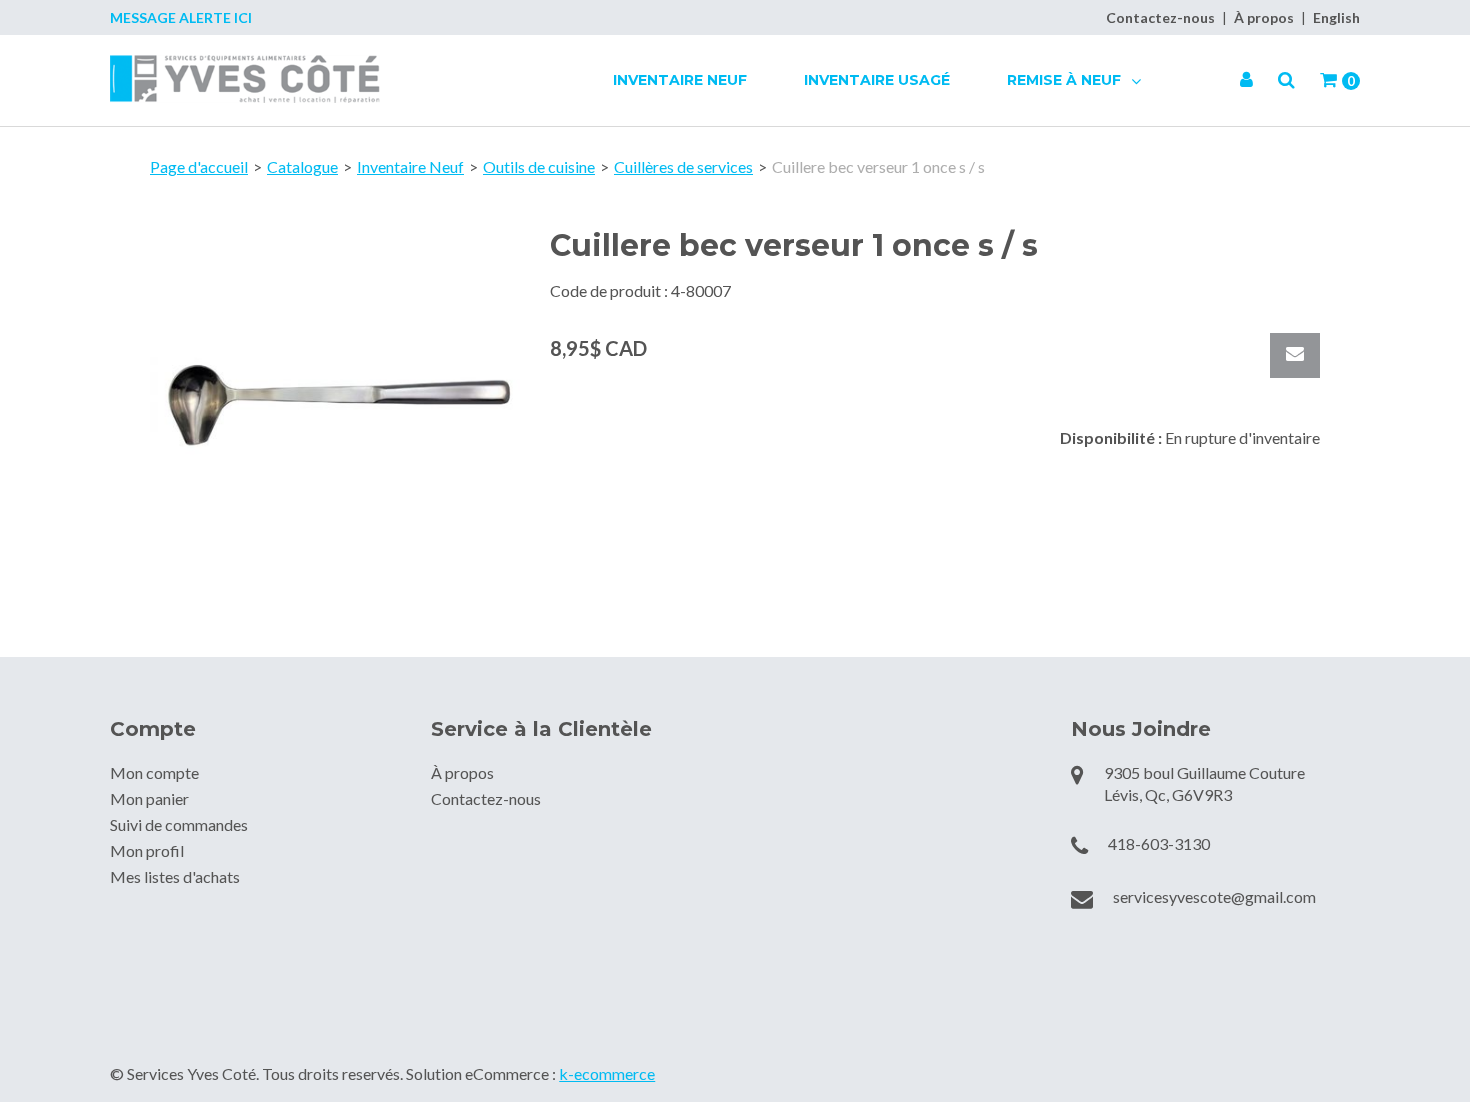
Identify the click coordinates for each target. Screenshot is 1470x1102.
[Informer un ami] (1295, 355)
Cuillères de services (683, 166)
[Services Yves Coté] (245, 79)
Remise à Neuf (1066, 80)
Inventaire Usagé (877, 80)
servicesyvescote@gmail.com (1214, 896)
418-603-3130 (1159, 843)
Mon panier (149, 798)
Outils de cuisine (539, 166)
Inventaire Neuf (680, 80)
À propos (1264, 17)
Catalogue (302, 166)
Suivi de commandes (179, 824)
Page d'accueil (199, 166)
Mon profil (147, 850)
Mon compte (154, 772)
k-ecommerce (607, 1073)
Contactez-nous (1160, 17)
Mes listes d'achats (175, 876)
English (1336, 17)
